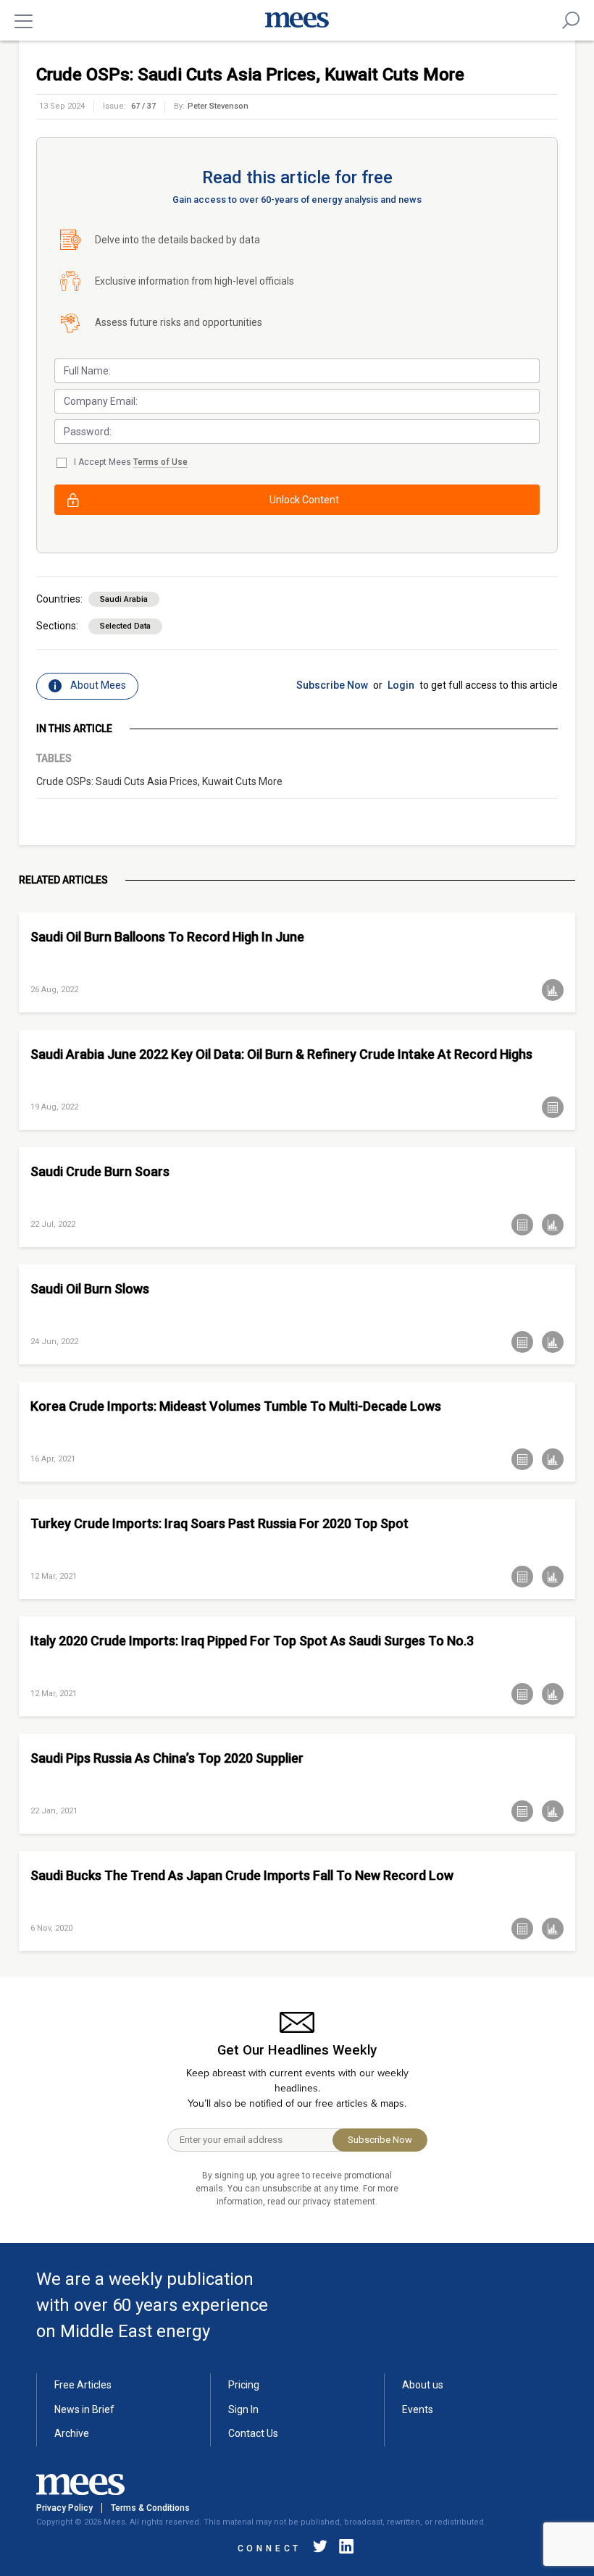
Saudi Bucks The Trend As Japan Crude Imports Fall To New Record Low (242, 1875)
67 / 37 (143, 106)
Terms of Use (160, 462)
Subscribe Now (332, 685)
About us (423, 2385)
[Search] (571, 20)
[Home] (297, 20)
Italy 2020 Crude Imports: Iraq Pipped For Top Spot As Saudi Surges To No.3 (252, 1641)
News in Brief (84, 2409)
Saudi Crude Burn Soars (100, 1171)
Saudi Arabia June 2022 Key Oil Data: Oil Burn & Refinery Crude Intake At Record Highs (281, 1054)
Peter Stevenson (218, 106)
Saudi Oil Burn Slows (90, 1289)
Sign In (243, 2409)
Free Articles (83, 2385)
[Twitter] (320, 2549)
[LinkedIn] (343, 2549)
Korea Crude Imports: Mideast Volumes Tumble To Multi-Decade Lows (236, 1406)
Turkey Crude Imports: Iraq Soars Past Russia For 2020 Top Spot (219, 1523)
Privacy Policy (64, 2508)
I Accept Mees (131, 462)
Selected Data (125, 626)
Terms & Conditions (150, 2508)
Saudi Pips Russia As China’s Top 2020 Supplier (167, 1758)
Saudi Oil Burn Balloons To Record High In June (167, 937)
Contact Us (253, 2433)
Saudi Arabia (124, 599)
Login (401, 685)
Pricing (244, 2385)
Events (418, 2409)
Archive (72, 2433)
